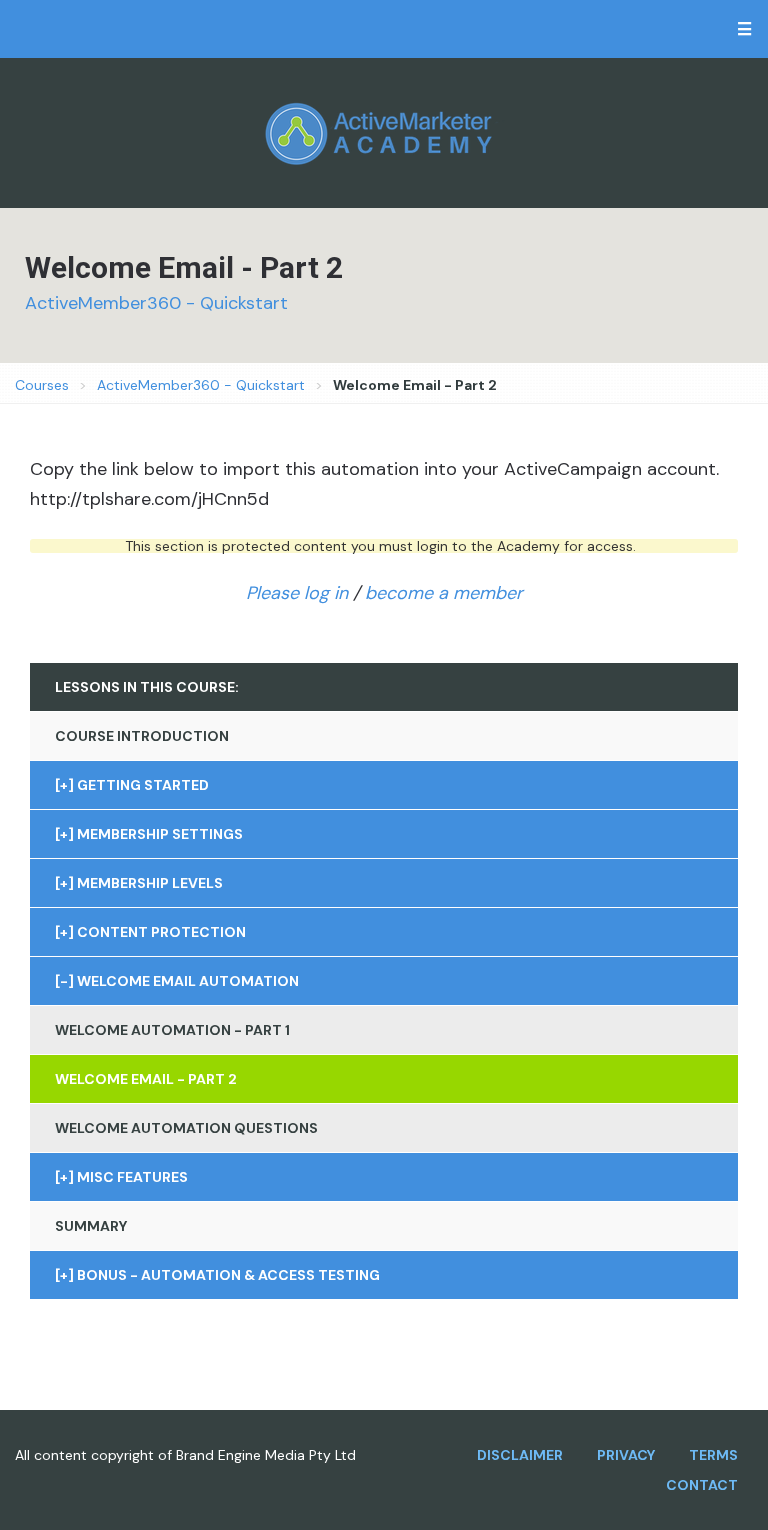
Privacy (626, 1455)
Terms (713, 1455)
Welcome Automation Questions (186, 1128)
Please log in (297, 593)
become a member (444, 593)
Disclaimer (520, 1455)
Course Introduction (142, 736)
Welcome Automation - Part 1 (172, 1030)
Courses (42, 385)
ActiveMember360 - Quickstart (156, 303)
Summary (91, 1226)
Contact (702, 1485)
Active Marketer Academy (384, 133)
